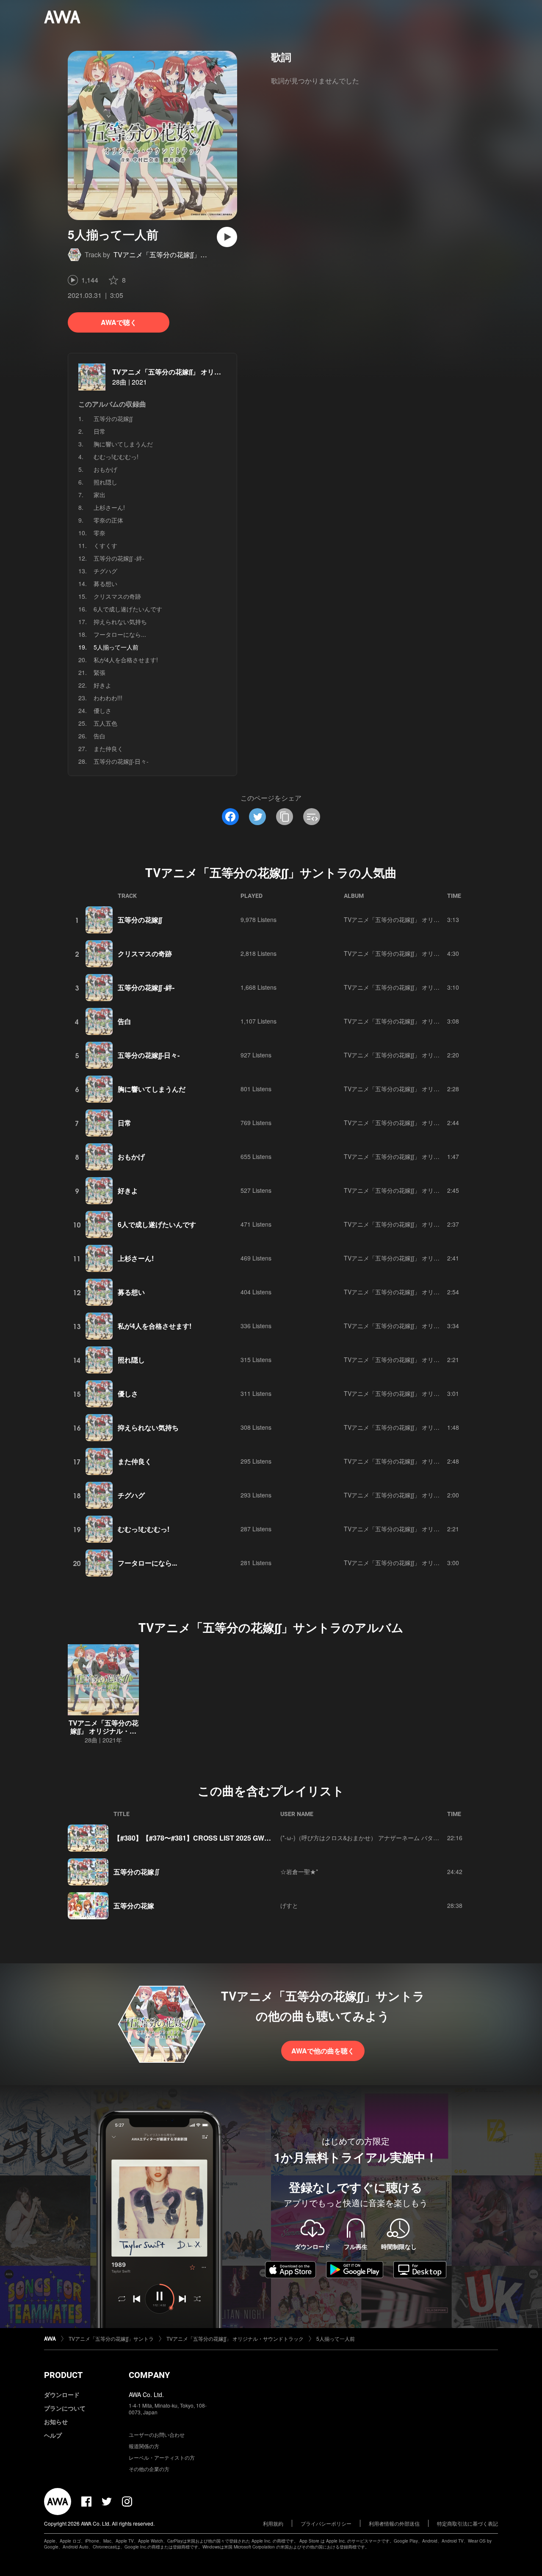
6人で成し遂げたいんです (128, 609)
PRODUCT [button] (63, 2375)
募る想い (105, 583)
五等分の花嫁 (134, 1906)
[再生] (227, 237)
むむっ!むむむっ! (116, 457)
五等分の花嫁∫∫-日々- (121, 761)
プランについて (65, 2408)
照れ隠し (105, 482)
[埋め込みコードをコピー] (312, 817)
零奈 (100, 533)
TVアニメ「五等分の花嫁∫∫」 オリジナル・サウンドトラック (204, 372)
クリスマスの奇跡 (117, 596)
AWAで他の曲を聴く (323, 2051)
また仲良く (108, 749)
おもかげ (105, 469)
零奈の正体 (108, 520)
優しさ (102, 710)
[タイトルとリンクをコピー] (285, 817)
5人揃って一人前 (336, 2338)
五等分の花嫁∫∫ (113, 418)
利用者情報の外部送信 (394, 2523)
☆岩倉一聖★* (299, 1871)
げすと (289, 1905)
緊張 (100, 672)
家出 (100, 495)
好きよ (102, 685)
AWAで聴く (119, 322)
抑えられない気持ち (120, 622)
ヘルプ (53, 2435)
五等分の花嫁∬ (137, 1872)
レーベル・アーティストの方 (162, 2457)
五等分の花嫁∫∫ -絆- (119, 558)
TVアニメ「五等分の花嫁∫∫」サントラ (170, 255)
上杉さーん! (109, 507)
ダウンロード (62, 2394)
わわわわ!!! (108, 698)
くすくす (105, 545)
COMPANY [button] (149, 2375)
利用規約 (273, 2523)
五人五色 (105, 723)
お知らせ (56, 2422)
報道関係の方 (144, 2446)
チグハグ (105, 571)
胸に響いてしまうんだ (123, 444)
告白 (100, 736)
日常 (100, 431)
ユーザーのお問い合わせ (157, 2434)
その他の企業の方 (149, 2469)
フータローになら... (120, 634)
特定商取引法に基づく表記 (467, 2523)
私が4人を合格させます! (126, 660)
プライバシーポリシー (326, 2523)
